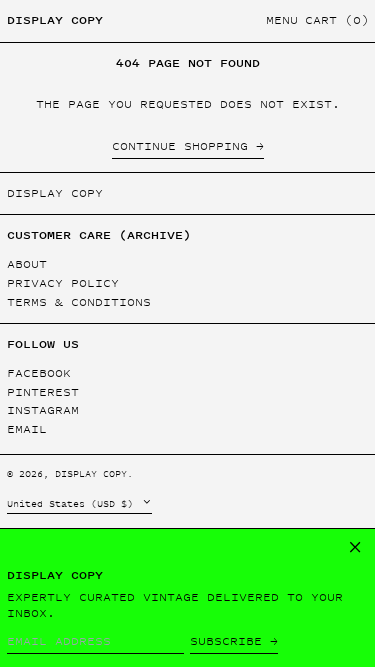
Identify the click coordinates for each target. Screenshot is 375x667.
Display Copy (55, 20)
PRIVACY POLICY (63, 283)
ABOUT (27, 264)
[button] (337, 21)
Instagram (43, 410)
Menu (282, 20)
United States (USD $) (73, 503)
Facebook (39, 373)
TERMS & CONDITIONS (79, 302)
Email (27, 429)
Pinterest (43, 392)
